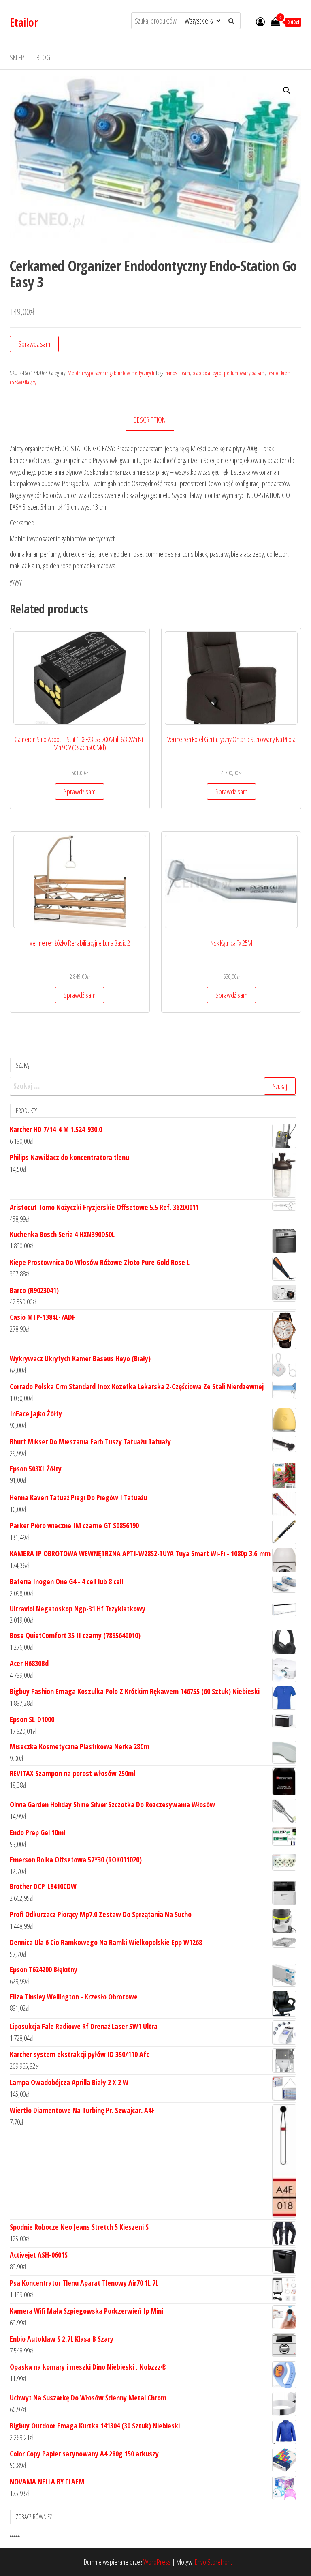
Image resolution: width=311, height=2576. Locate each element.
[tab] (156, 420)
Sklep (17, 57)
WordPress (157, 2562)
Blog (43, 57)
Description (150, 420)
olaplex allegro (207, 373)
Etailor (24, 22)
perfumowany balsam (244, 373)
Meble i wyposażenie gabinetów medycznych (111, 373)
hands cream (178, 373)
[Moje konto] (260, 21)
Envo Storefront (213, 2562)
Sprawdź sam (34, 344)
